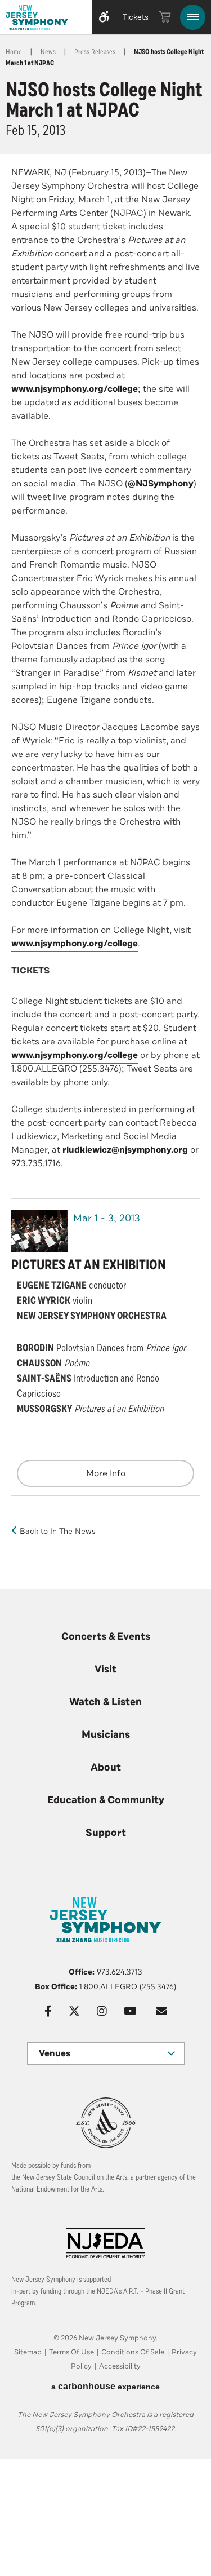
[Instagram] (102, 2011)
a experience (105, 2386)
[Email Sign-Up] (161, 2011)
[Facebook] (48, 2011)
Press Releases (95, 52)
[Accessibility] (104, 17)
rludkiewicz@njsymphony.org (125, 1150)
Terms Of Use (71, 2352)
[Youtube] (130, 2011)
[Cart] (165, 17)
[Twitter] (74, 2011)
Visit (105, 1669)
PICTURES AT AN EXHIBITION (89, 1265)
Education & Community (106, 1800)
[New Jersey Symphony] (44, 19)
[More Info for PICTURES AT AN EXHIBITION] (39, 1231)
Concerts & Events (106, 1636)
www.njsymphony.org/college (75, 389)
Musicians (106, 1734)
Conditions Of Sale (133, 2352)
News (48, 52)
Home (14, 52)
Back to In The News (58, 1531)
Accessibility (120, 2366)
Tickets (136, 17)
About (106, 1767)
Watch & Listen (105, 1702)
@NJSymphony (161, 484)
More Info (106, 1473)
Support (106, 1833)
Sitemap (28, 2352)
